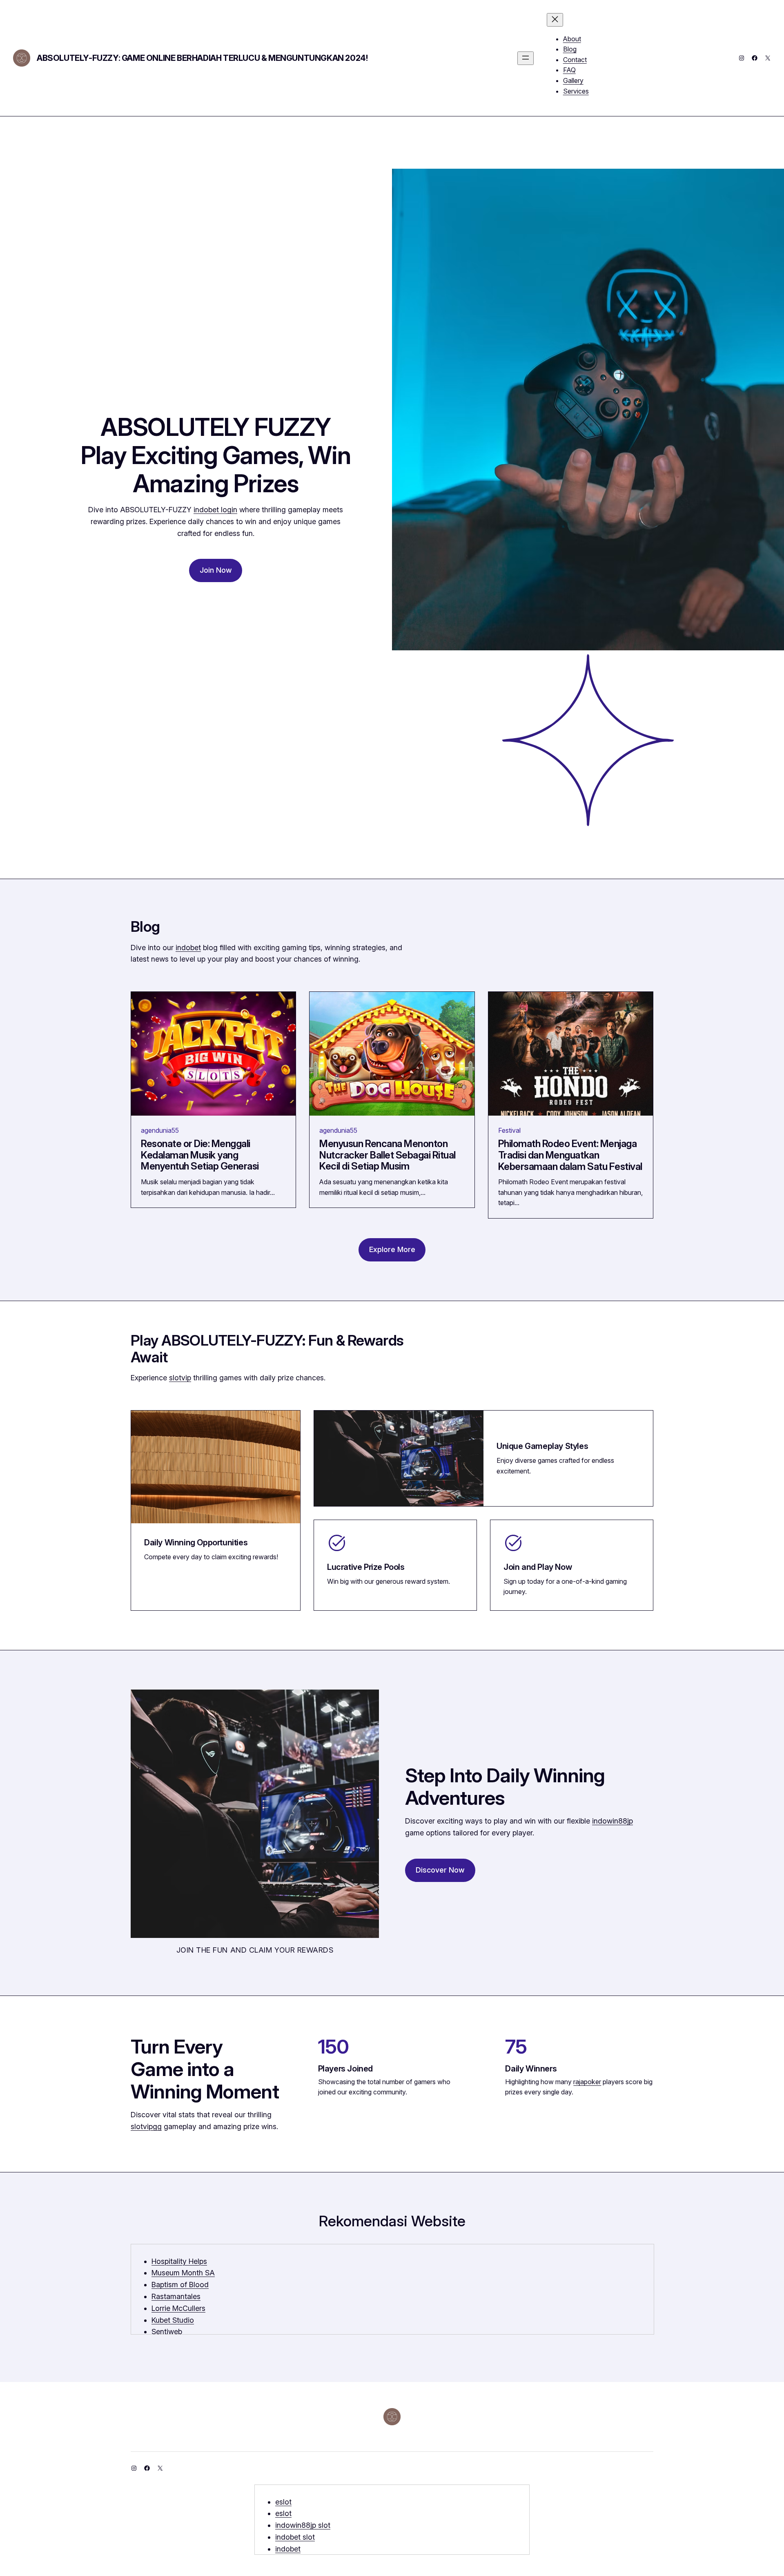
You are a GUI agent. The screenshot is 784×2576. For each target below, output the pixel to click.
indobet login (215, 510)
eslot (283, 2502)
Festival (509, 1130)
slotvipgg (146, 2126)
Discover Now (440, 1870)
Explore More (392, 1249)
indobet (188, 948)
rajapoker (587, 2082)
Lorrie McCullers (178, 2308)
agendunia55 (160, 1130)
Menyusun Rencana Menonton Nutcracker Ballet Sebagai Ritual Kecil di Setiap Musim (388, 1155)
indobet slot (295, 2537)
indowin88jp (612, 1821)
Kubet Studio (173, 2320)
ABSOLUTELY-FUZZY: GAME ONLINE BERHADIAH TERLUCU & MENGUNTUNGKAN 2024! (202, 58)
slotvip (180, 1378)
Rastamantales (176, 2296)
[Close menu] (555, 20)
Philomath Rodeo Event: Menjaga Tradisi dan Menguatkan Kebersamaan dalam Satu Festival (570, 1155)
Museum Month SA (183, 2273)
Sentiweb (167, 2332)
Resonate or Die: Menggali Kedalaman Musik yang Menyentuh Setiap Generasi (200, 1155)
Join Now (216, 570)
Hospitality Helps (179, 2261)
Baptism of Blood (180, 2285)
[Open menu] (526, 58)
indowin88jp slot (303, 2525)
